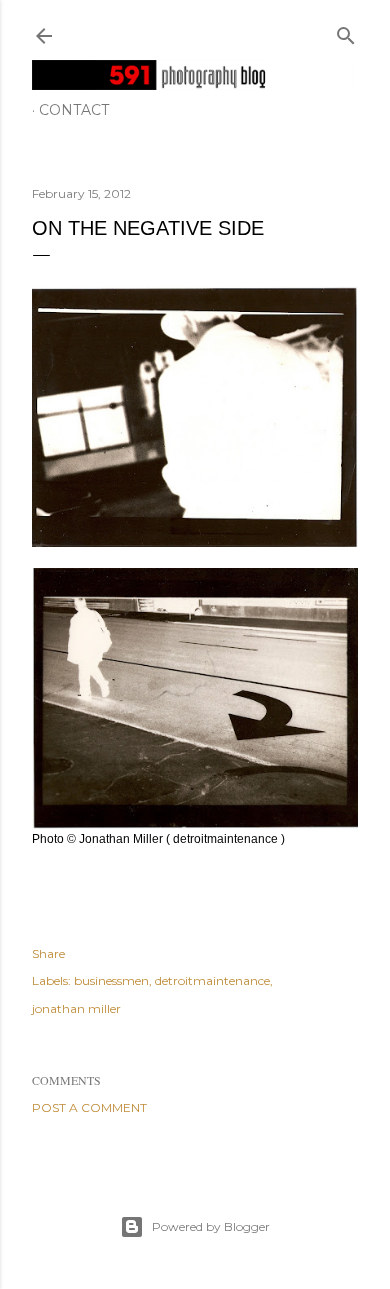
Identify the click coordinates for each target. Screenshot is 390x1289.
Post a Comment (89, 1107)
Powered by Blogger (211, 1226)
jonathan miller (76, 1008)
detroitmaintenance (212, 980)
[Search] (346, 31)
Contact (74, 110)
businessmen (111, 980)
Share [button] (48, 953)
